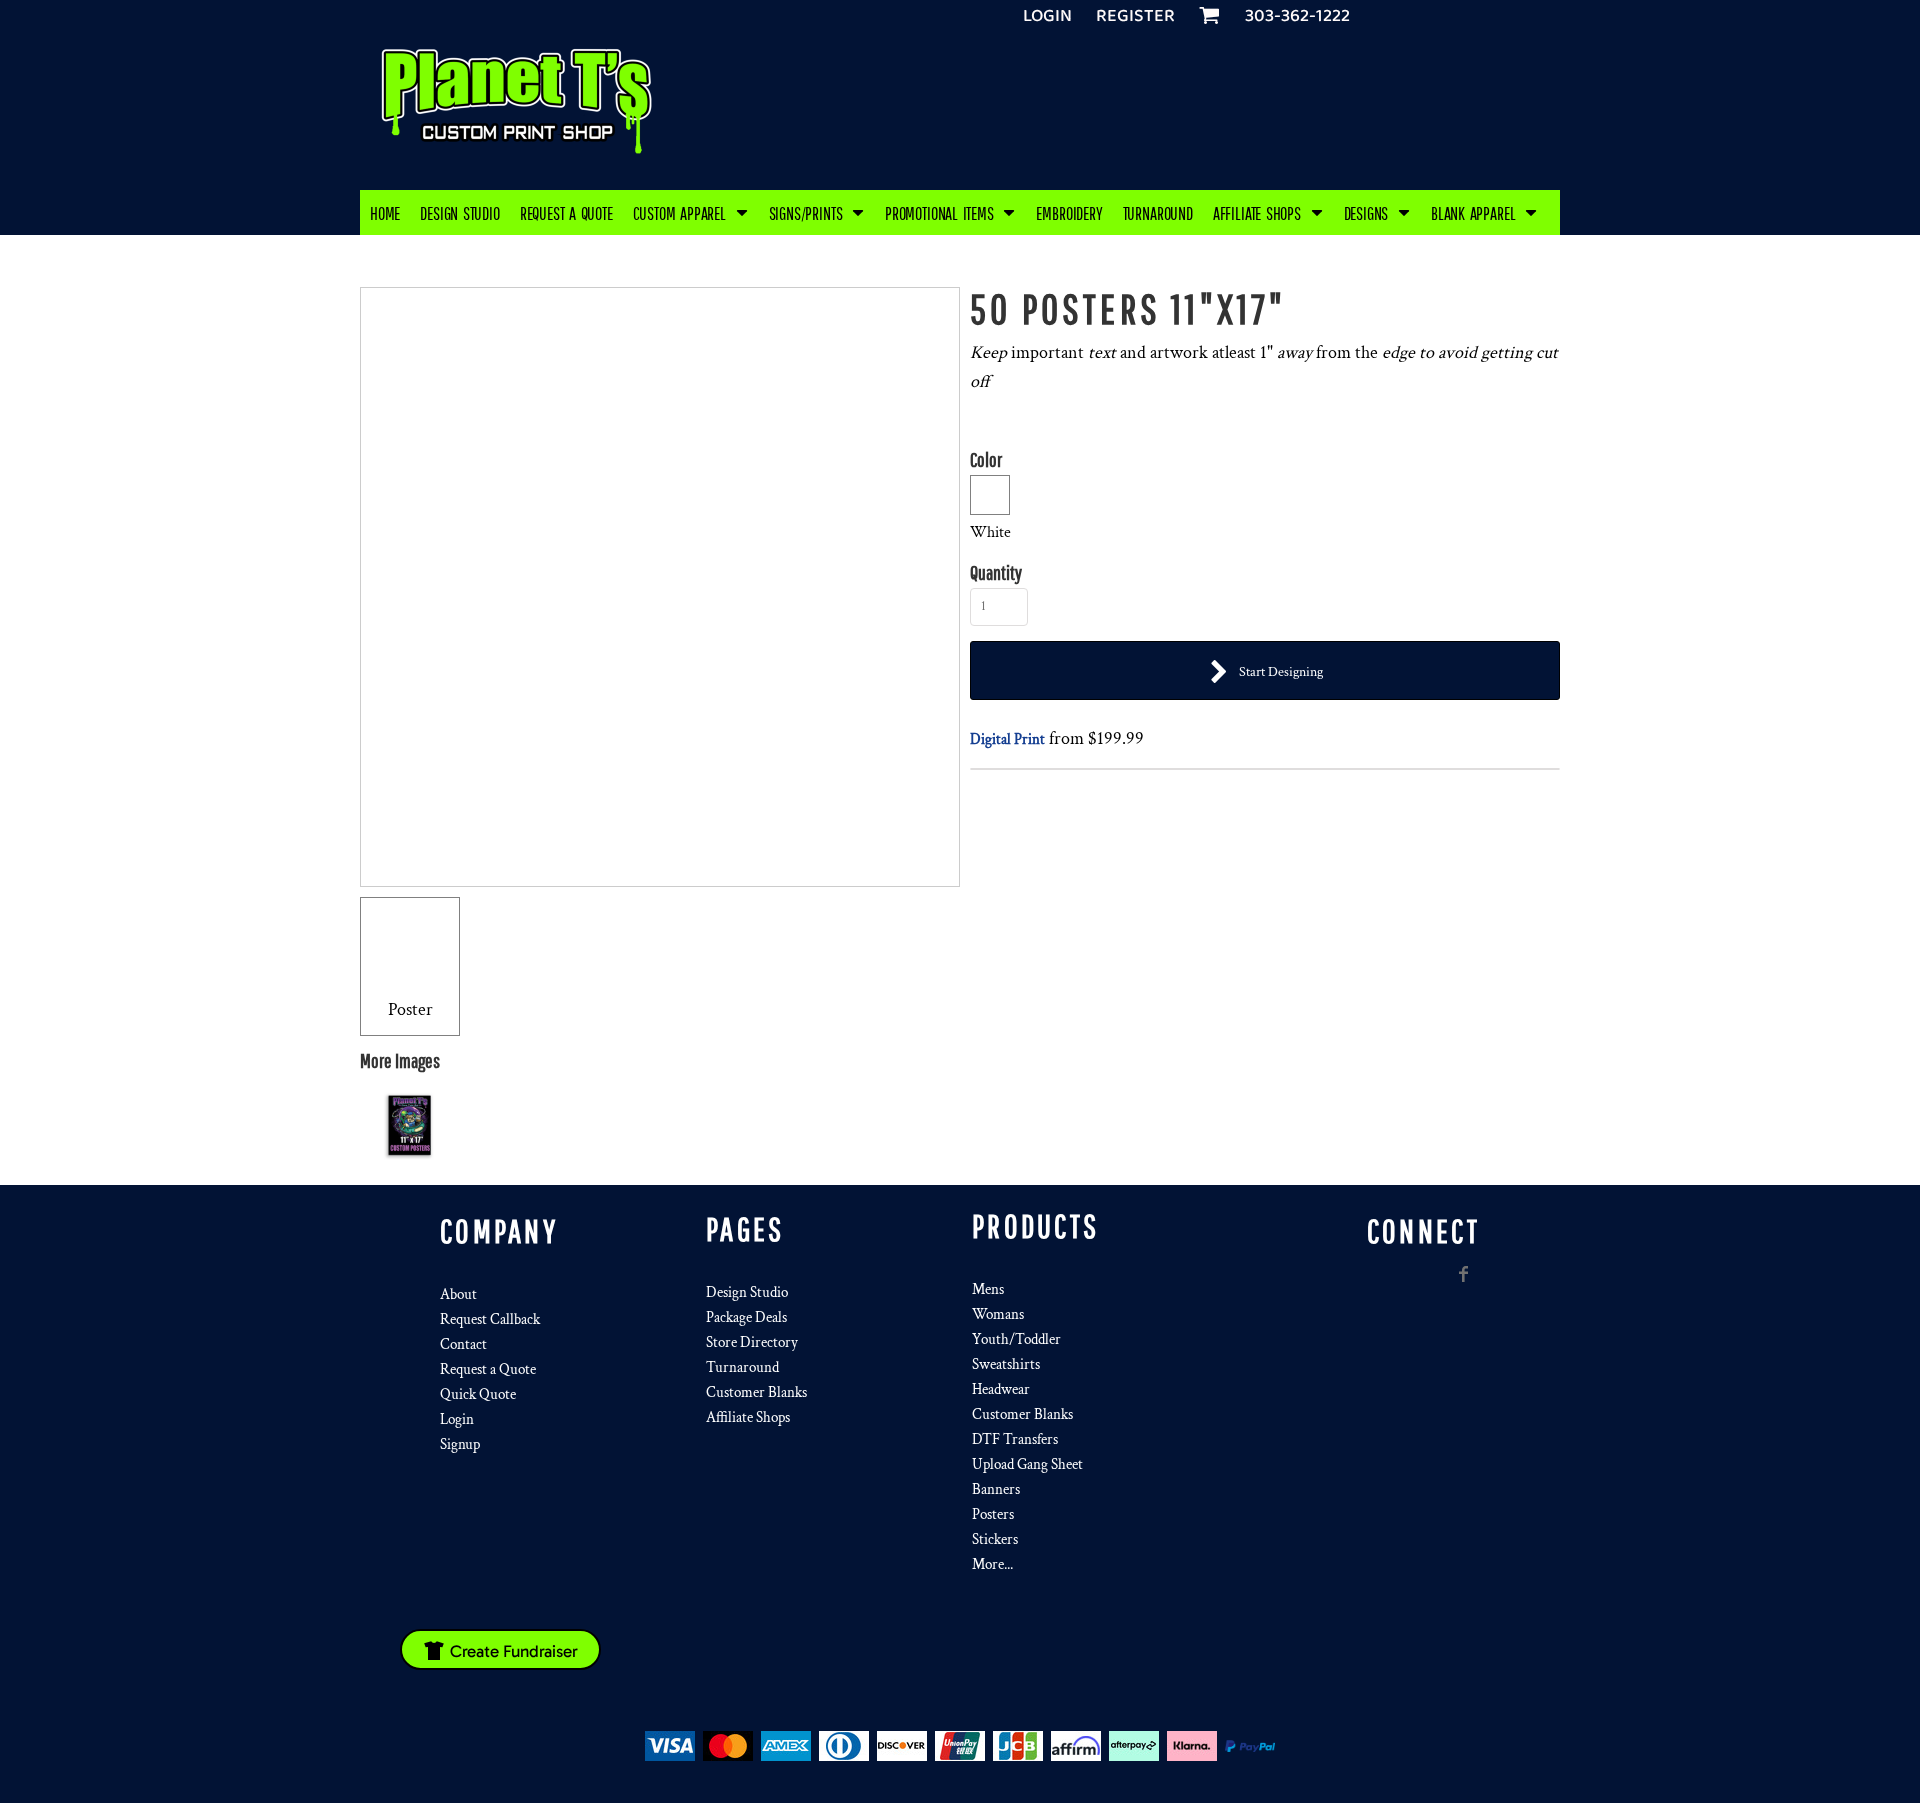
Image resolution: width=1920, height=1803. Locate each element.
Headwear (1001, 1389)
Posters (993, 1514)
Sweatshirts (1006, 1364)
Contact (463, 1344)
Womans (998, 1314)
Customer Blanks (756, 1392)
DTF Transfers (1015, 1439)
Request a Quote (488, 1369)
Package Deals (746, 1317)
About (458, 1294)
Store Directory (752, 1342)
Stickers (995, 1539)
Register (1135, 16)
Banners (996, 1489)
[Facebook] (1464, 1274)
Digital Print (1007, 739)
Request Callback (490, 1319)
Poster (410, 1009)
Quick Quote (478, 1394)
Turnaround (742, 1367)
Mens (988, 1289)
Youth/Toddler (1016, 1339)
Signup (460, 1444)
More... (992, 1564)
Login (1047, 16)
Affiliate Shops (748, 1417)
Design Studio (747, 1292)
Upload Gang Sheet (1027, 1464)
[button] (691, 212)
